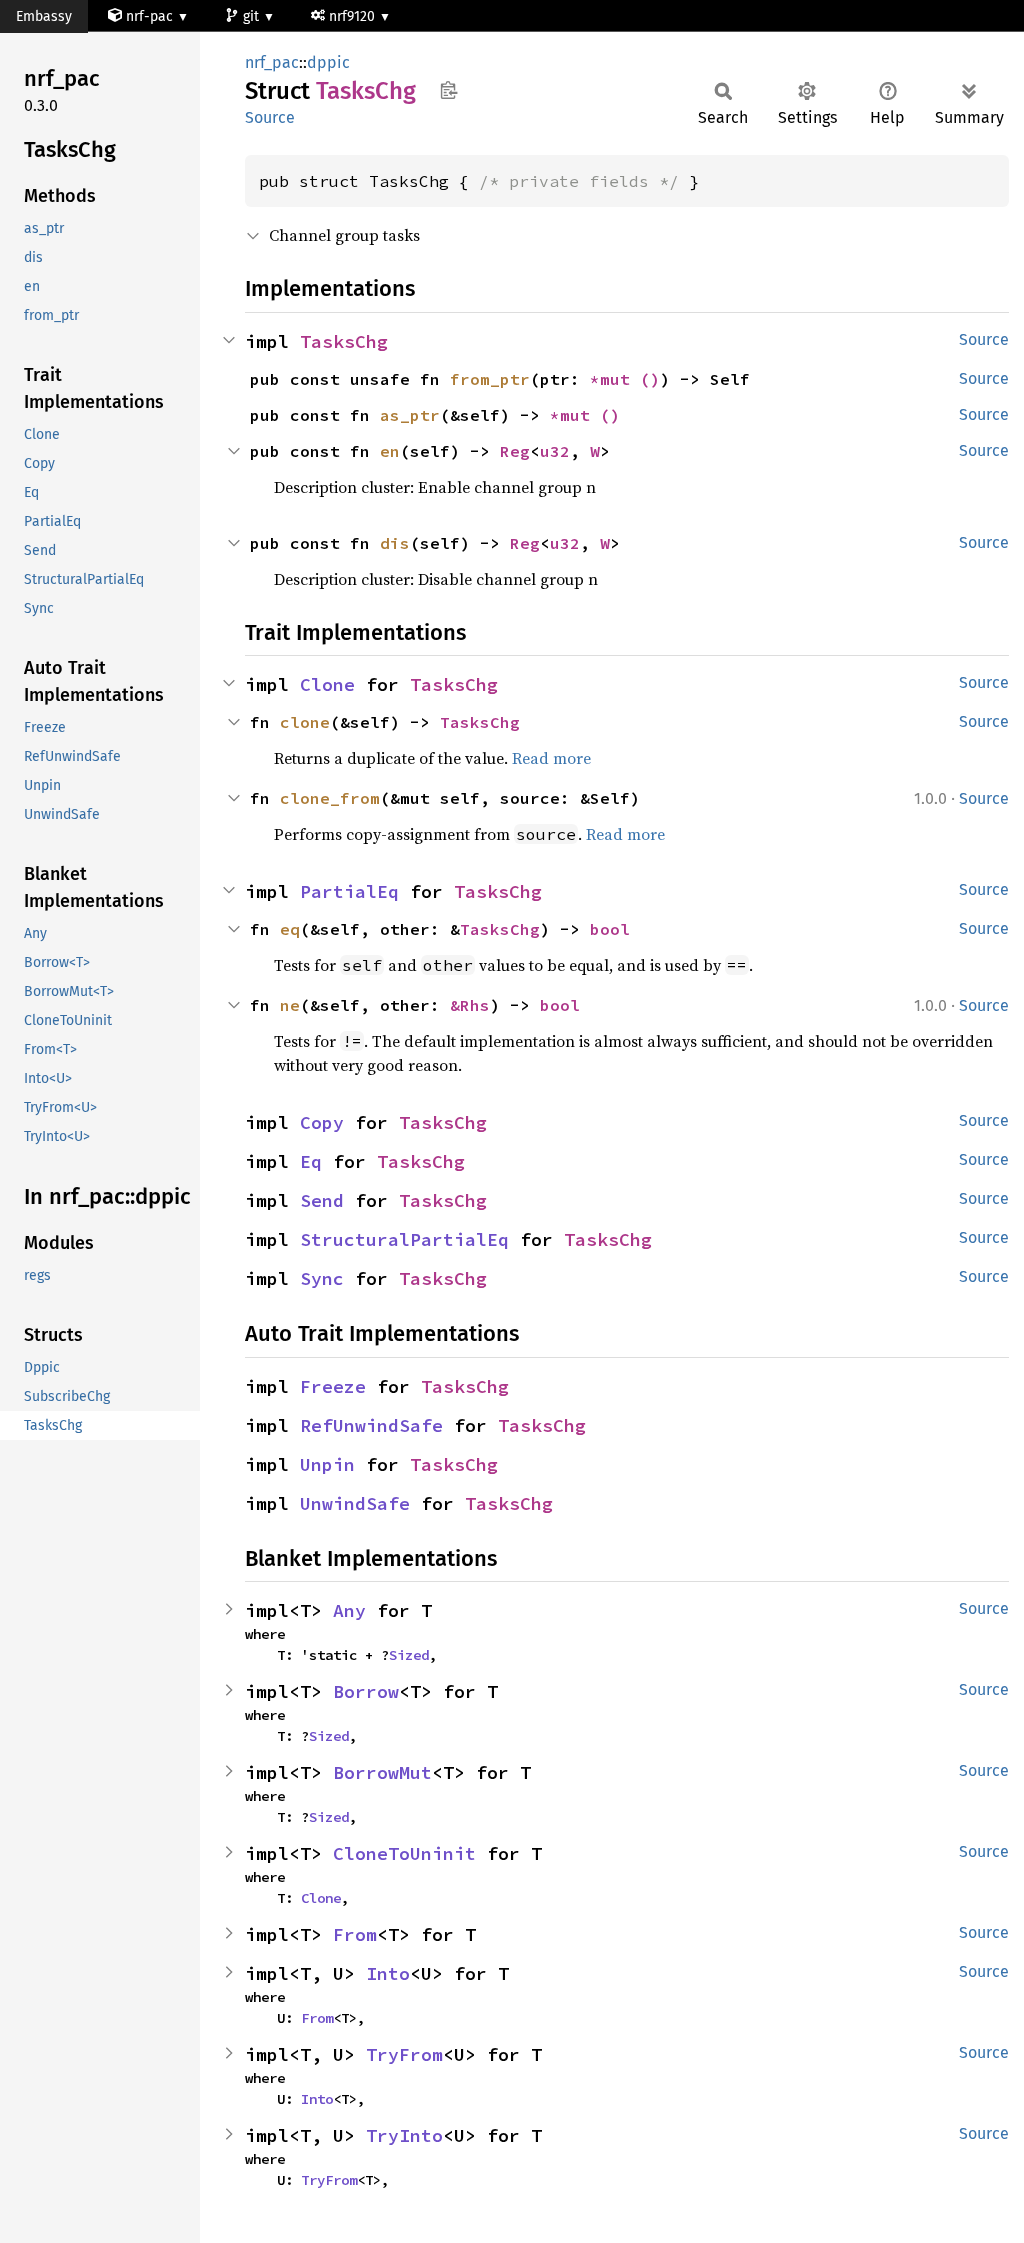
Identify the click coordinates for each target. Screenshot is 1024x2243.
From (355, 1934)
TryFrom (404, 2054)
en (390, 451)
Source (270, 117)
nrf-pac (149, 16)
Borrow (366, 1691)
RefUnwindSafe (371, 1425)
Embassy (44, 16)
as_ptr (410, 415)
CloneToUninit (404, 1853)
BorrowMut (382, 1772)
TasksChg (344, 341)
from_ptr (490, 379)
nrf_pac (272, 62)
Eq (311, 1161)
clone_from (330, 798)
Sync (322, 1278)
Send (322, 1200)
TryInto (404, 2135)
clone (305, 722)
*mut (615, 379)
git (253, 16)
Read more (551, 758)
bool (610, 929)
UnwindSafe (355, 1503)
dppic (328, 62)
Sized (409, 1655)
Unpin (327, 1464)
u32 (555, 451)
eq (290, 929)
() (650, 379)
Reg (515, 451)
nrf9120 (354, 16)
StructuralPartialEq (404, 1239)
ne (290, 1005)
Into (388, 1973)
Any (349, 1610)
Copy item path (448, 90)
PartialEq (349, 891)
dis (395, 543)
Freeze (333, 1386)
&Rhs (470, 1005)
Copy (322, 1122)
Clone (327, 684)
